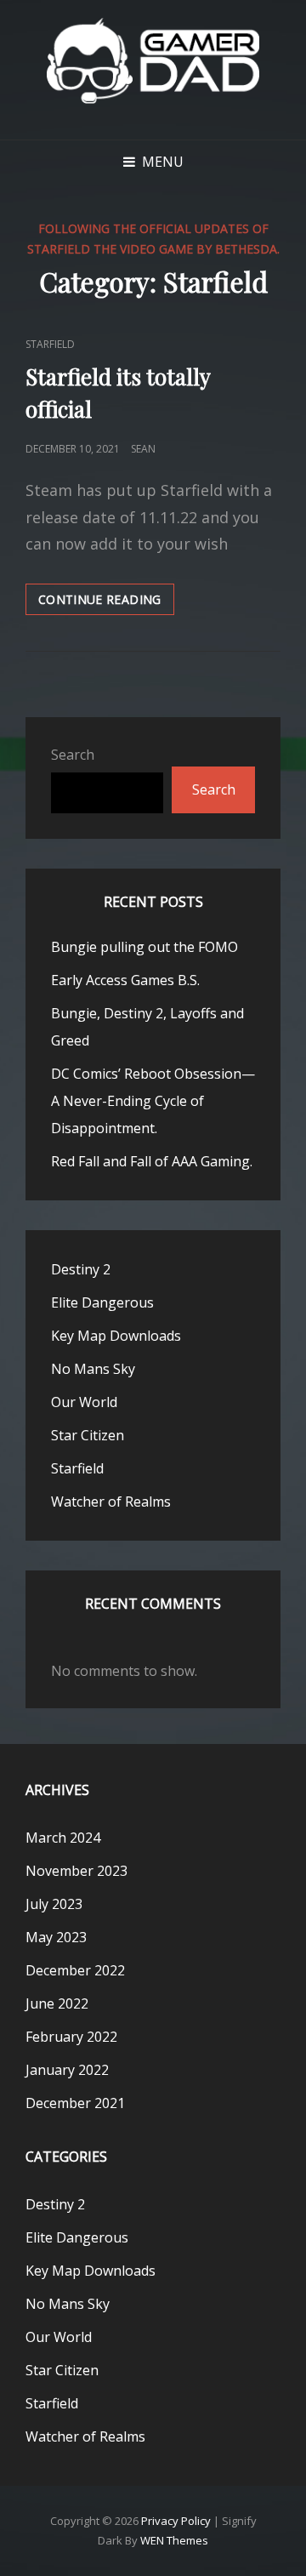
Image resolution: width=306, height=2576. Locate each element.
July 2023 (54, 1904)
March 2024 (63, 1838)
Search (73, 755)
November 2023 (76, 1871)
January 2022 (67, 2070)
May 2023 (56, 1937)
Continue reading (106, 603)
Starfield (50, 344)
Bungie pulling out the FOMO (144, 947)
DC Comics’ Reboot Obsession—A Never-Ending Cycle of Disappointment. (153, 1101)
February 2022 (71, 2037)
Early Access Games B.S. (125, 980)
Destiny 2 (81, 1269)
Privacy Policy (176, 2521)
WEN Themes (174, 2540)
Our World (84, 1402)
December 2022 (75, 1970)
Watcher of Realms (111, 1502)
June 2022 (57, 2003)
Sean (143, 449)
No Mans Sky (93, 1369)
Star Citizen (88, 1435)
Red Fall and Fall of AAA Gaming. (152, 1161)
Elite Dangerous (102, 1302)
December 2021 (75, 2103)
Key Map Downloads (116, 1336)
